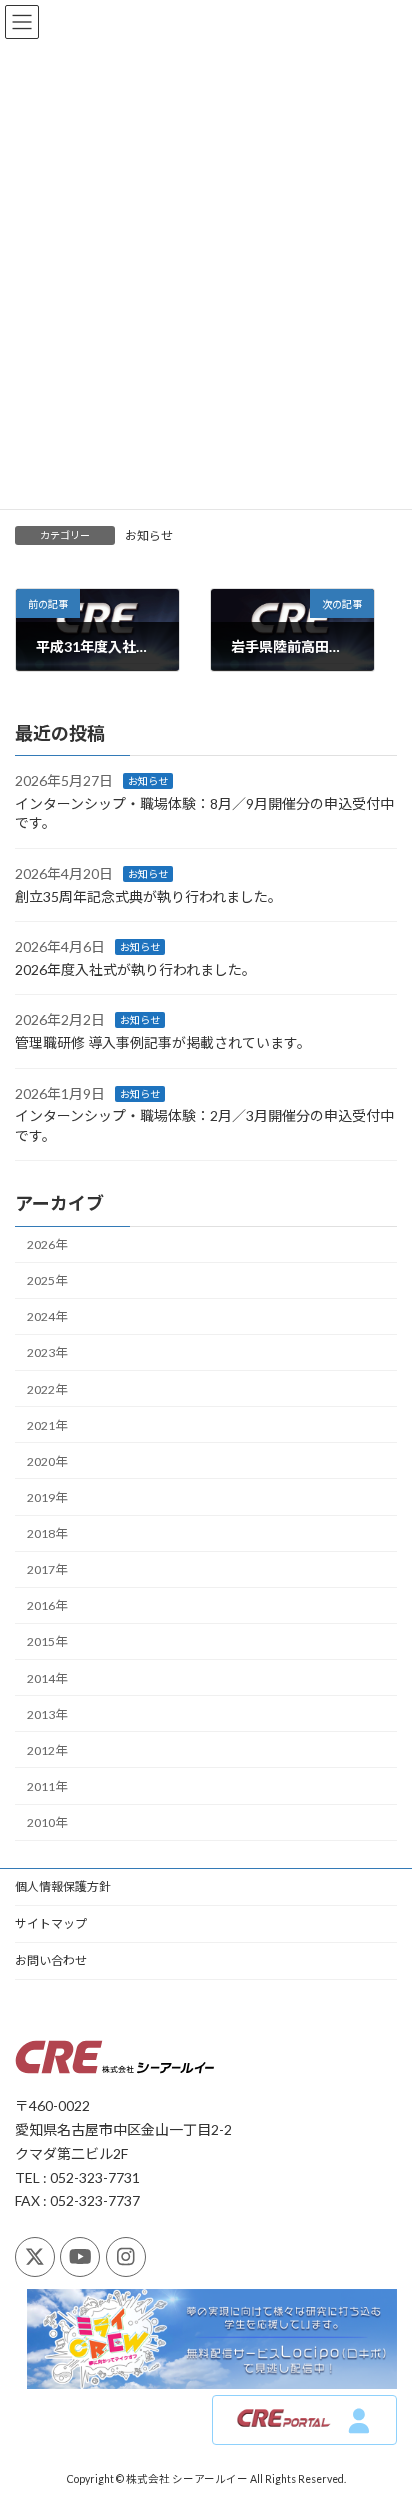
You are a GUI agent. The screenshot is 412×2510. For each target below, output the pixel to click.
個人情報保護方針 (63, 1886)
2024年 (47, 1316)
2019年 (47, 1497)
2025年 (47, 1280)
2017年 (47, 1569)
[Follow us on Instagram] (126, 2257)
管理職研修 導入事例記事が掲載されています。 (163, 1042)
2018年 (47, 1533)
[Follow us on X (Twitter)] (35, 2257)
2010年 (47, 1822)
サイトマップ (51, 1923)
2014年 (47, 1677)
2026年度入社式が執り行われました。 (135, 968)
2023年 (47, 1352)
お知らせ (149, 535)
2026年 (47, 1244)
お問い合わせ (51, 1960)
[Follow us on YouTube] (80, 2257)
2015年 (47, 1641)
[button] (304, 2421)
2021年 (47, 1424)
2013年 (47, 1713)
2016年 (47, 1605)
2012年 (47, 1749)
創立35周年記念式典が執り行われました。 (148, 895)
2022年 (47, 1388)
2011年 (47, 1786)
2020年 (47, 1460)
